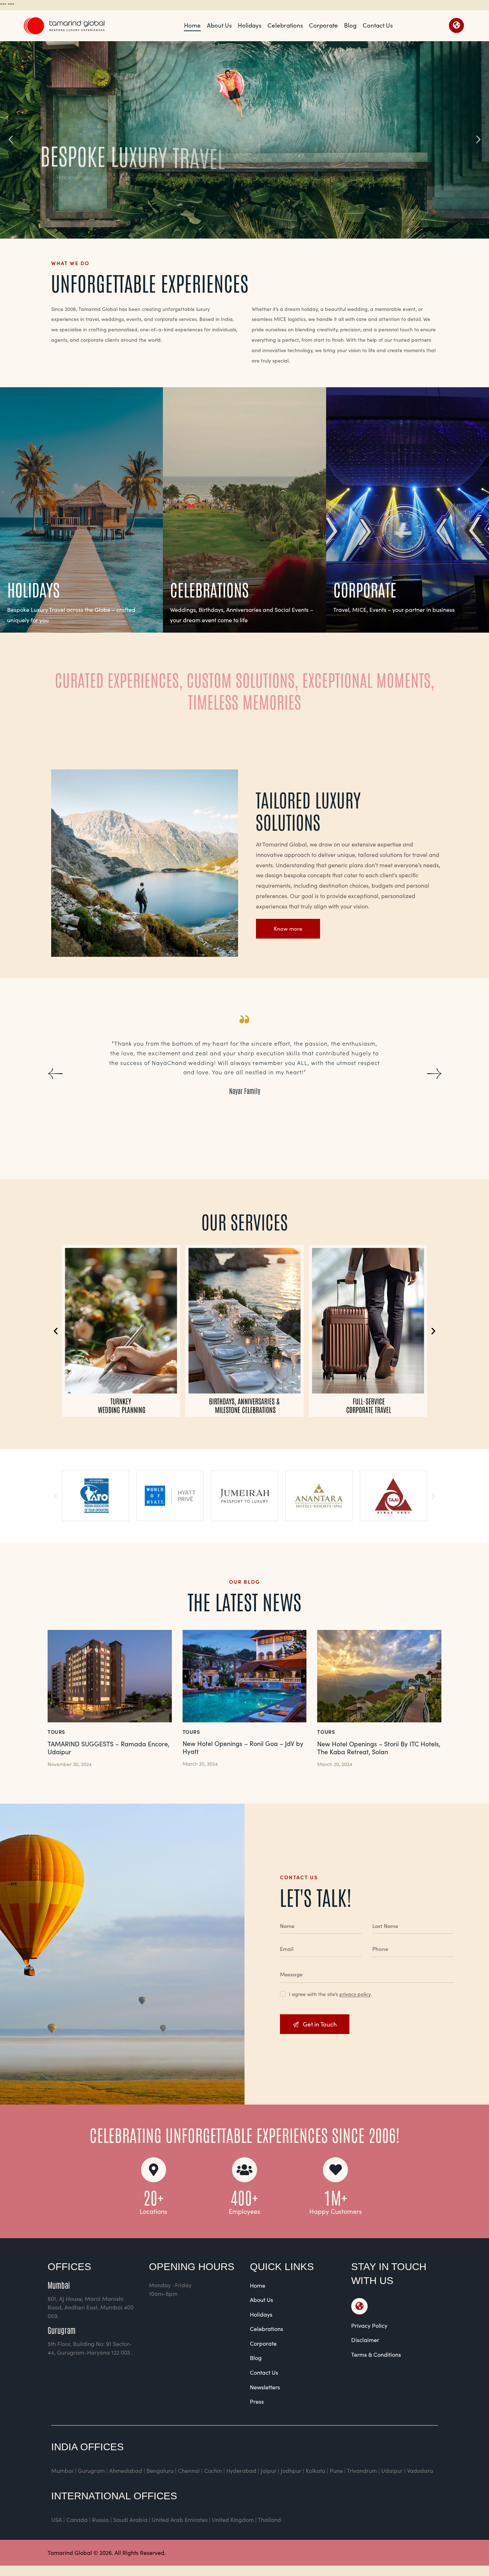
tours (56, 1732)
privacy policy (355, 1994)
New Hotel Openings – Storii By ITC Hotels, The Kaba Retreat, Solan (379, 1748)
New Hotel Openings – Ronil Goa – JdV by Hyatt (243, 1748)
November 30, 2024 (70, 1764)
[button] (55, 1074)
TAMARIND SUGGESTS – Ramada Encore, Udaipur (108, 1748)
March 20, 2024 (200, 1764)
